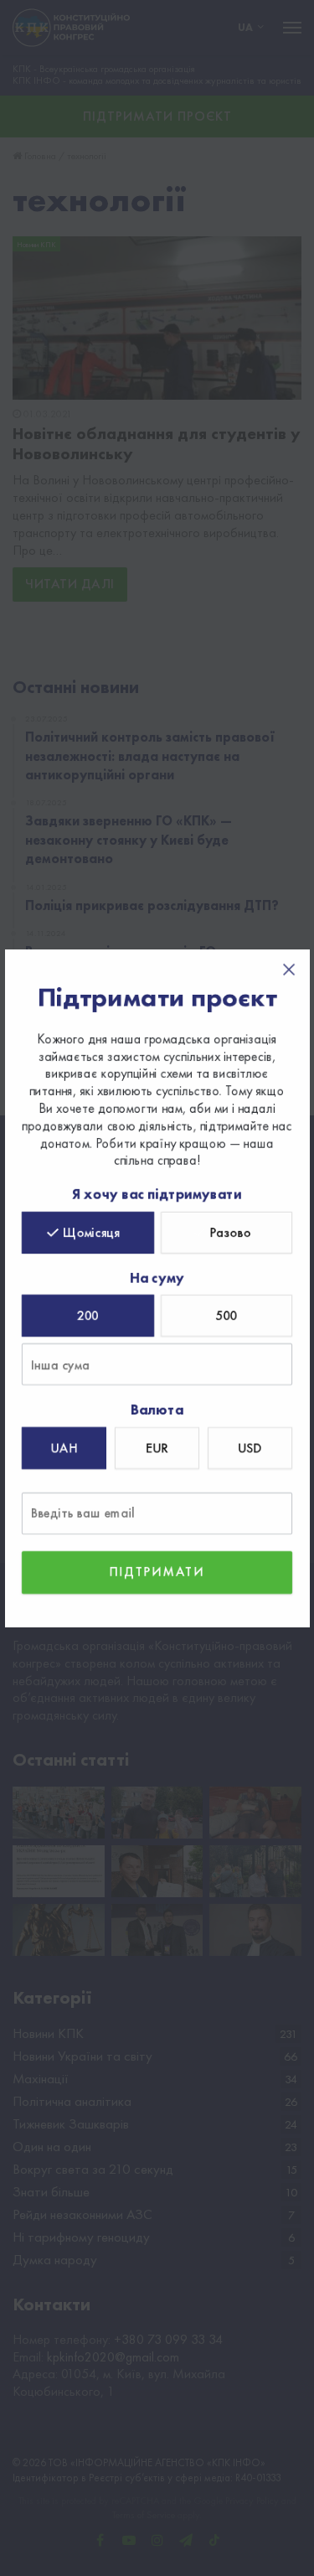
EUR (157, 1448)
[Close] (289, 970)
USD (250, 1448)
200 (88, 1315)
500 (226, 1315)
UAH (64, 1448)
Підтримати (157, 1572)
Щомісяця (91, 1231)
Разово (230, 1231)
